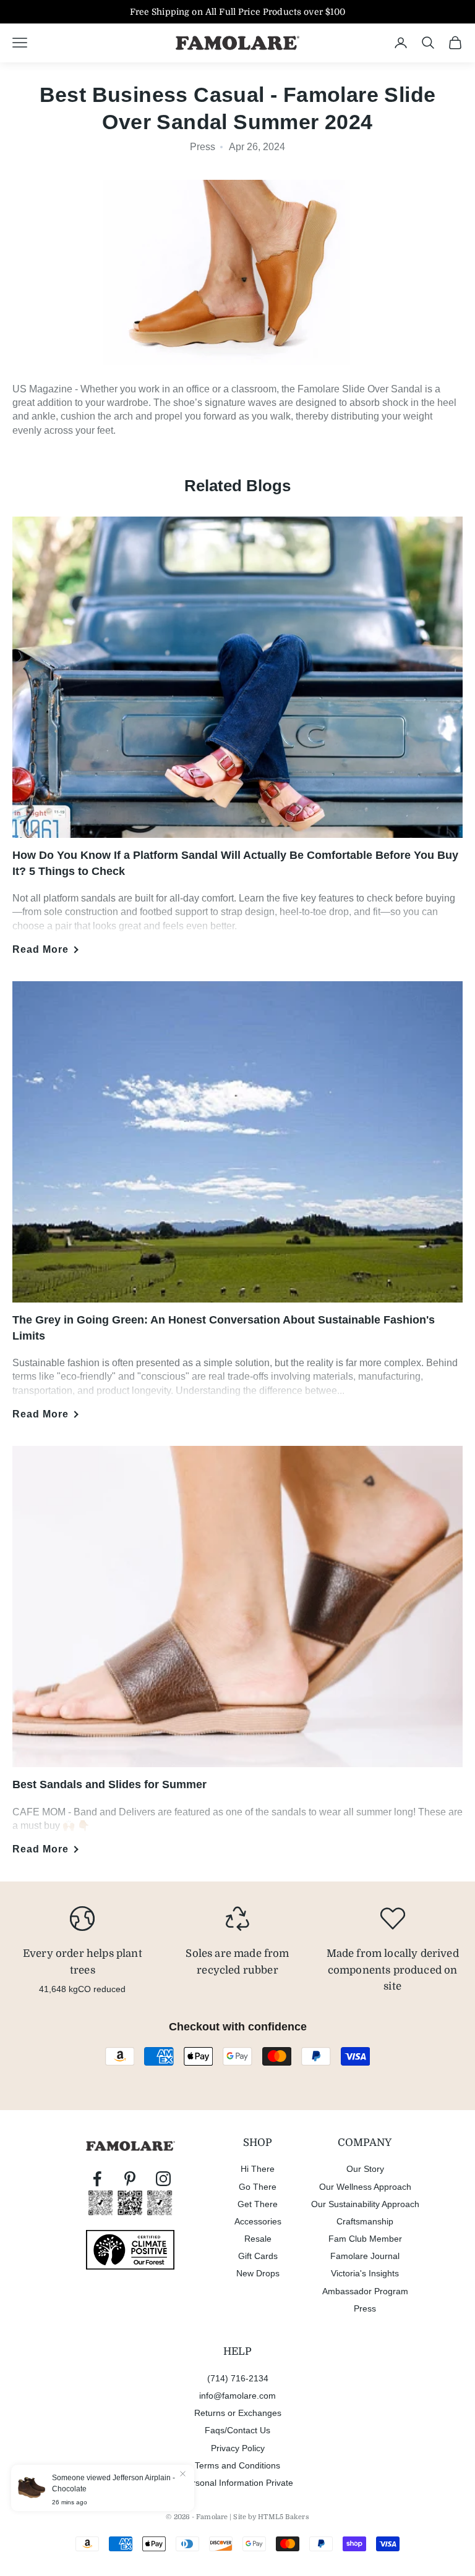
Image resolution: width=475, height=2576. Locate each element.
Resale (258, 2239)
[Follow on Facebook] (97, 2179)
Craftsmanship (365, 2221)
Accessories (258, 2221)
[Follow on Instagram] (163, 2179)
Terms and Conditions (237, 2465)
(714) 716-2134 (238, 2378)
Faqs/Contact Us (237, 2430)
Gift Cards (258, 2256)
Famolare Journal (365, 2256)
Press (365, 2308)
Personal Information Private (237, 2483)
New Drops (258, 2273)
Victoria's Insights (365, 2273)
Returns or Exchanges (238, 2413)
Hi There (258, 2169)
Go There (258, 2187)
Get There (258, 2204)
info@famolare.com (237, 2396)
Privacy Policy (238, 2448)
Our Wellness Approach (365, 2187)
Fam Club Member (365, 2239)
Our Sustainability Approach (365, 2204)
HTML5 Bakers (283, 2517)
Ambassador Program (365, 2291)
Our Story (365, 2169)
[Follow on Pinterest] (130, 2179)
